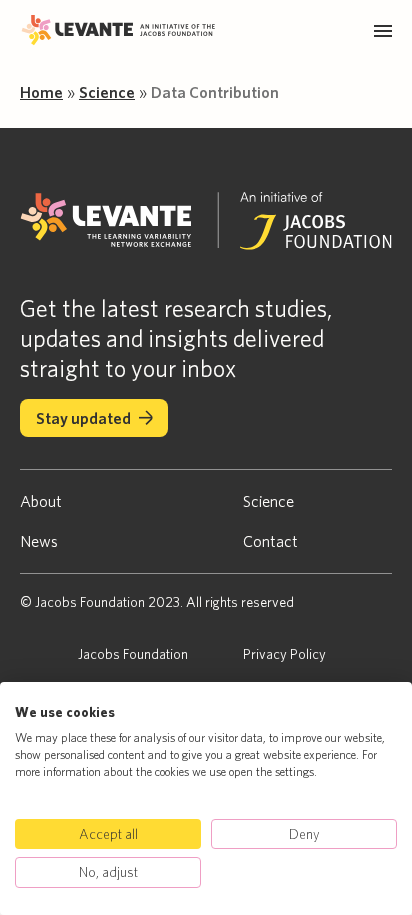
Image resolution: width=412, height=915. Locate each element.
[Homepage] (206, 222)
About (41, 501)
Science (107, 92)
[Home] (121, 31)
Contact (270, 541)
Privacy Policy (284, 654)
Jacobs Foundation (133, 654)
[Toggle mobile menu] (383, 31)
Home (41, 92)
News (39, 541)
